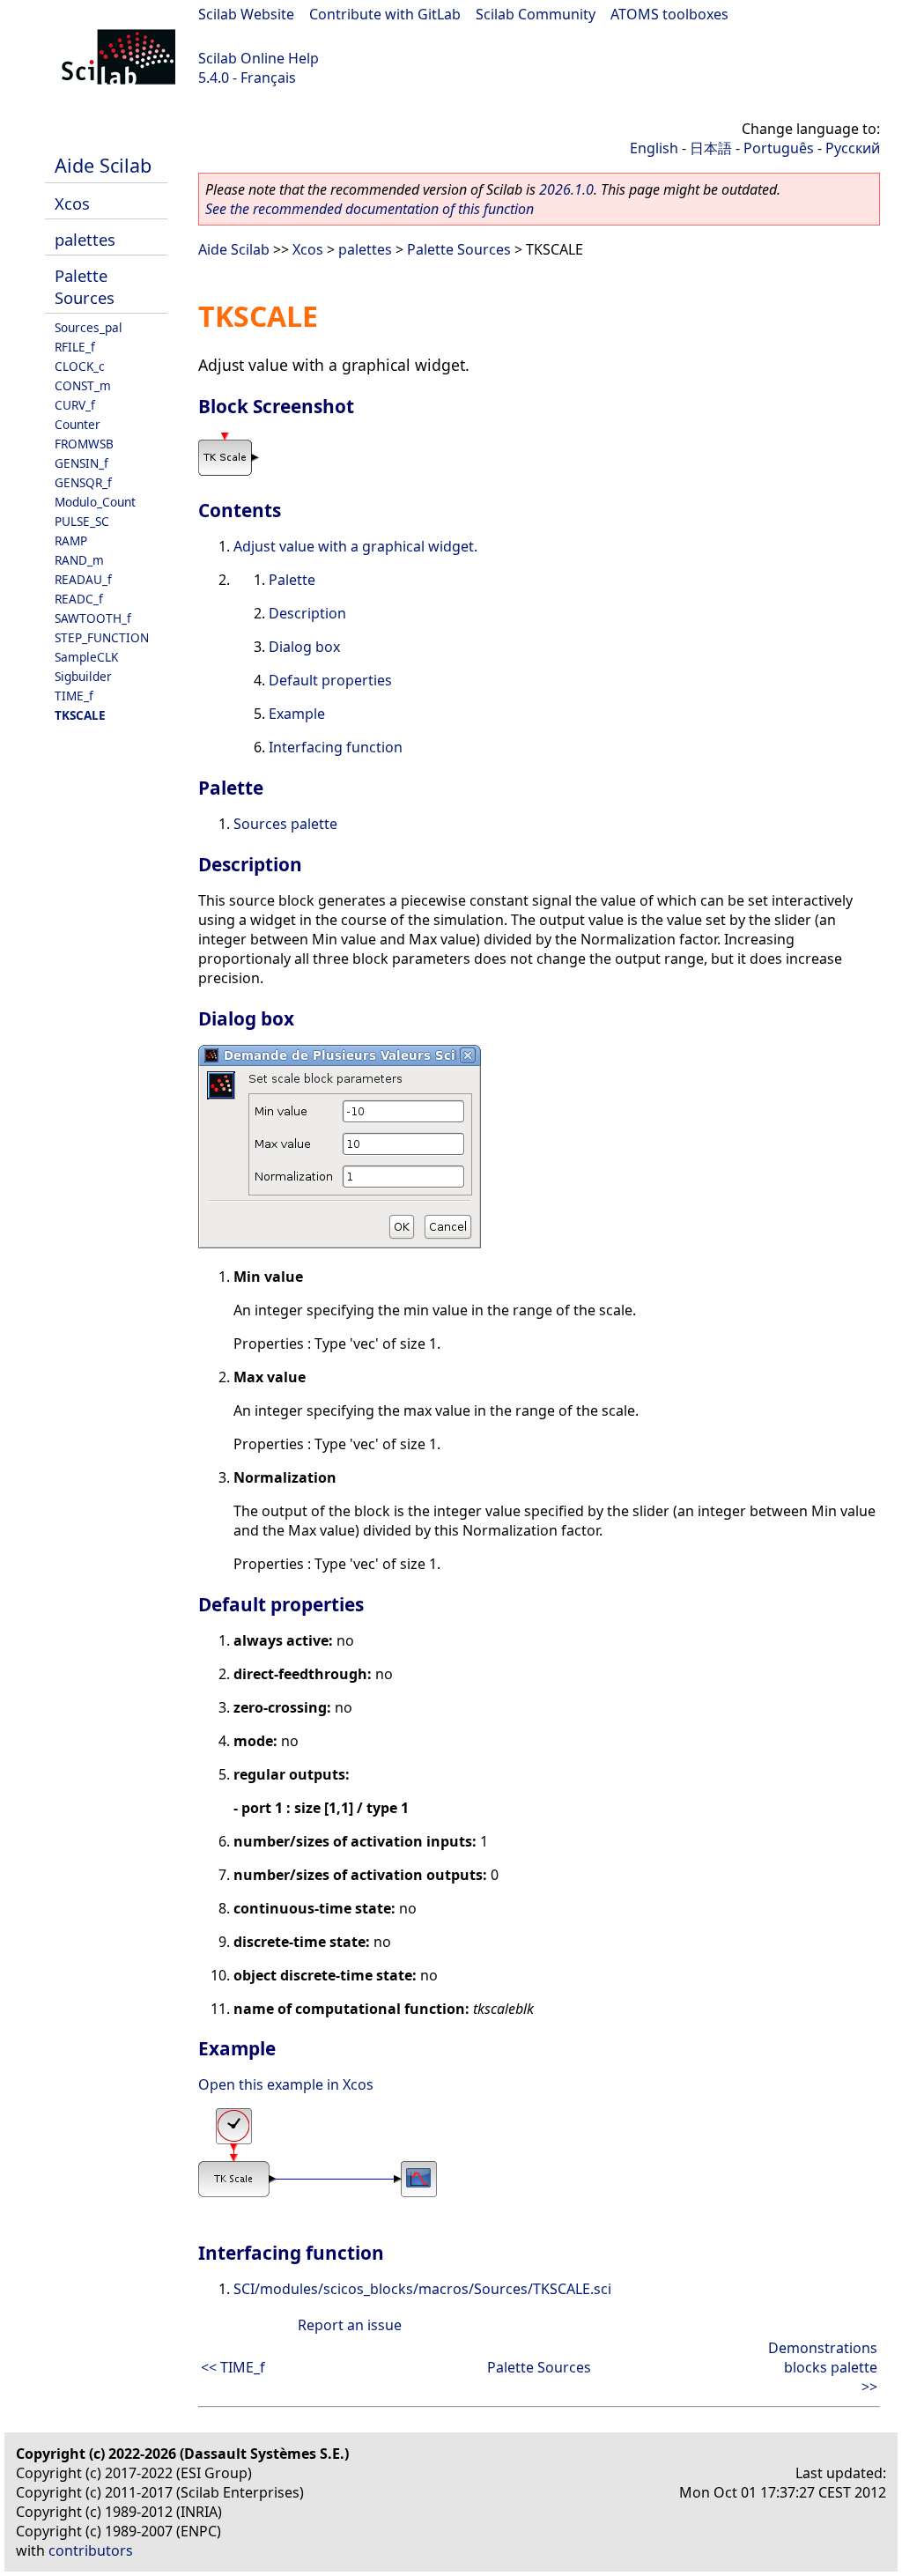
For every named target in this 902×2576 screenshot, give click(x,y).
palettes (85, 239)
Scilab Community (536, 14)
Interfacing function (336, 747)
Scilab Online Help (259, 58)
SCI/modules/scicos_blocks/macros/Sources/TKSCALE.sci (422, 2289)
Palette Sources (85, 286)
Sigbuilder (83, 676)
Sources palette (285, 824)
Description (307, 613)
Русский (853, 148)
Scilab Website (246, 14)
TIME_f (74, 696)
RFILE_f (75, 347)
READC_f (79, 599)
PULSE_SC (82, 521)
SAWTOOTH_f (93, 618)
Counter (78, 424)
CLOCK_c (80, 366)
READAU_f (83, 579)
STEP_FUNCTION (102, 637)
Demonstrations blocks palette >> (823, 2367)
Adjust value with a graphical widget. (355, 546)
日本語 (711, 148)
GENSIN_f (81, 463)
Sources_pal (89, 327)
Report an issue (350, 2325)
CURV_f (75, 405)
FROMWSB (84, 444)
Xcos (72, 203)
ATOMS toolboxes (669, 14)
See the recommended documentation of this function (370, 209)
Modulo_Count (95, 502)
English (654, 148)
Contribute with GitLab (385, 14)
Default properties (330, 680)
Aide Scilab (103, 165)
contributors (91, 2550)
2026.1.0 (566, 189)
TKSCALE (80, 715)
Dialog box (304, 647)
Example (297, 714)
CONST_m (83, 385)
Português (779, 148)
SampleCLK (86, 657)
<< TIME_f (233, 2367)
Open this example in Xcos (286, 2084)
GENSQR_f (83, 482)
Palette (292, 580)
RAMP (71, 540)
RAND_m (79, 560)
